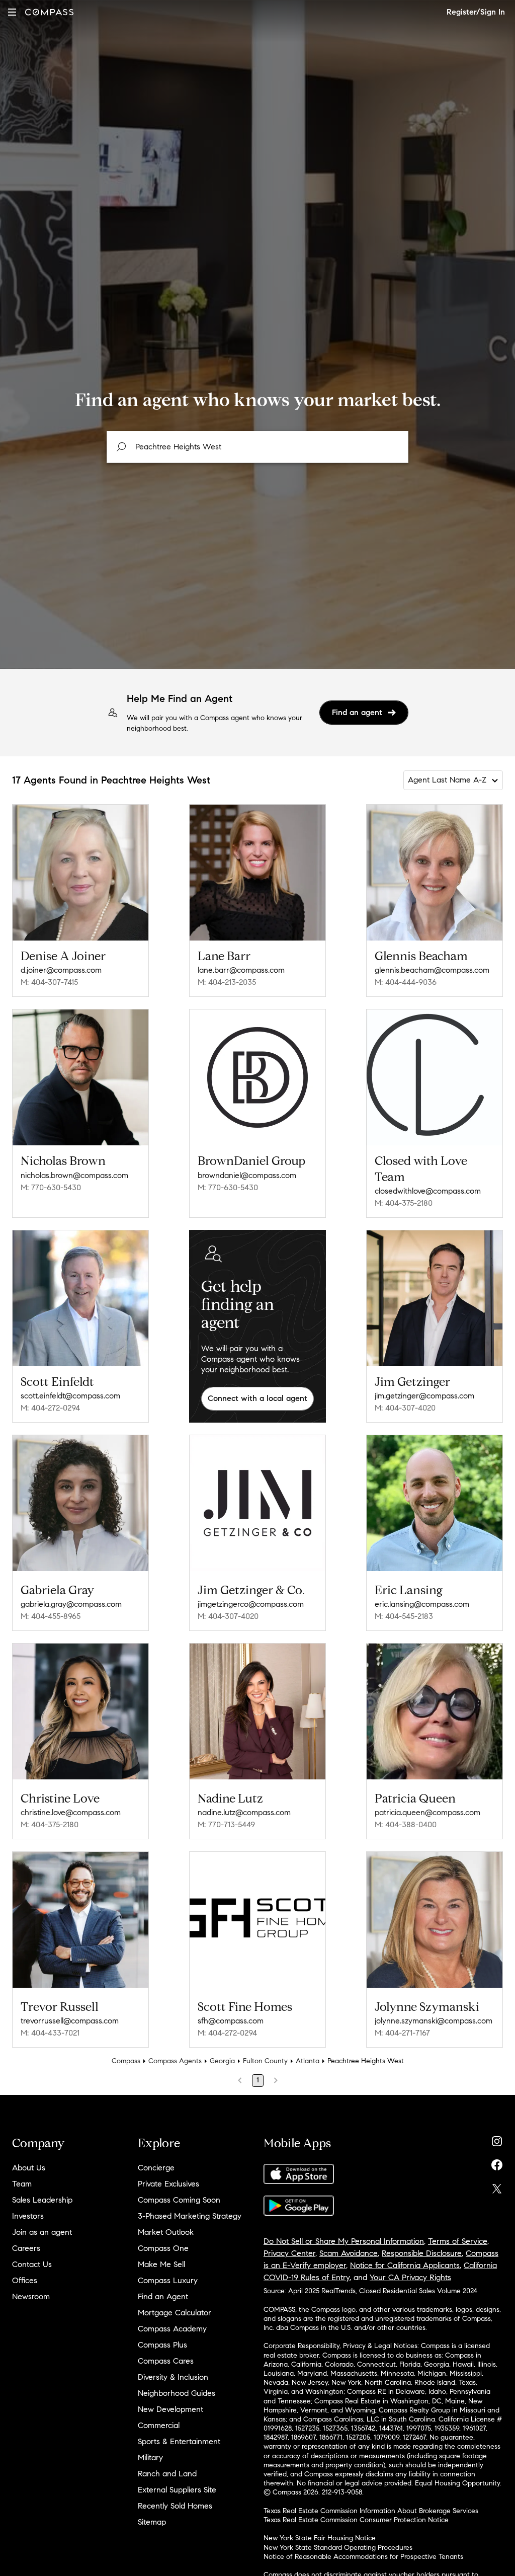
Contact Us (32, 2264)
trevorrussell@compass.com (70, 2021)
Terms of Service (458, 2241)
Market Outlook (166, 2232)
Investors (28, 2216)
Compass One (163, 2248)
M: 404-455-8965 (51, 1616)
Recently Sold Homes (175, 2506)
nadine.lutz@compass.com (244, 1812)
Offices (25, 2280)
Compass (126, 2061)
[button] (12, 12)
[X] (497, 2186)
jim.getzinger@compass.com (424, 1396)
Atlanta (308, 2061)
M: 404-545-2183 (404, 1616)
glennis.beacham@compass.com (432, 970)
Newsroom (31, 2296)
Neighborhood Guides (177, 2393)
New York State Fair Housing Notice (320, 2538)
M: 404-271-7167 (402, 2033)
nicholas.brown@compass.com (74, 1175)
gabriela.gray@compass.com (71, 1604)
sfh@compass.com (231, 2021)
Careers (26, 2248)
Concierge (156, 2168)
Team (22, 2184)
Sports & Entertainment (179, 2441)
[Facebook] (497, 2163)
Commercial (159, 2425)
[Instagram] (497, 2139)
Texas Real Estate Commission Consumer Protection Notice (356, 2520)
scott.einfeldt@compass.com (70, 1396)
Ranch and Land (167, 2474)
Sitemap (152, 2522)
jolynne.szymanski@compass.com (434, 2021)
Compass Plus (162, 2345)
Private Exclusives (168, 2184)
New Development (170, 2409)
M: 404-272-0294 (50, 1408)
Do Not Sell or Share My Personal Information (344, 2241)
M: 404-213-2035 (227, 982)
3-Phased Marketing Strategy (190, 2216)
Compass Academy (172, 2329)
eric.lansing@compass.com (422, 1604)
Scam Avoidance (349, 2253)
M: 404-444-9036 (406, 982)
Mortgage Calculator (175, 2313)
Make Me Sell (161, 2264)
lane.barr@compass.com (241, 970)
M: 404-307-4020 (405, 1408)
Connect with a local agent (257, 1398)
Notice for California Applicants (405, 2265)
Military (150, 2457)
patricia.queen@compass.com (427, 1812)
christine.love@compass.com (71, 1812)
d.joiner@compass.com (61, 970)
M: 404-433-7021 (50, 2033)
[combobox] (257, 447)
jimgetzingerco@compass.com (251, 1604)
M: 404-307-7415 (49, 982)
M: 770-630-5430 (51, 1187)
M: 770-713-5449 (226, 1824)
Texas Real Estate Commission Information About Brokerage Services (371, 2511)
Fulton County (265, 2061)
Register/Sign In (476, 12)
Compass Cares (166, 2361)
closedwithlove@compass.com (428, 1191)
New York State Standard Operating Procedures (338, 2548)
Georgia (222, 2061)
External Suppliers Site (177, 2490)
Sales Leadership (42, 2200)
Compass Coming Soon (179, 2200)
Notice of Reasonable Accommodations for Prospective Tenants (363, 2557)
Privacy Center (289, 2253)
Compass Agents (175, 2061)
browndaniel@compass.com (247, 1175)
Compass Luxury (168, 2280)
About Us (29, 2168)
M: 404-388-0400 (406, 1824)
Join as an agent (42, 2232)
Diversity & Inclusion (173, 2377)
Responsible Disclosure (422, 2253)
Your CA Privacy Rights (410, 2277)
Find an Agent (163, 2296)
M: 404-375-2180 (404, 1203)
